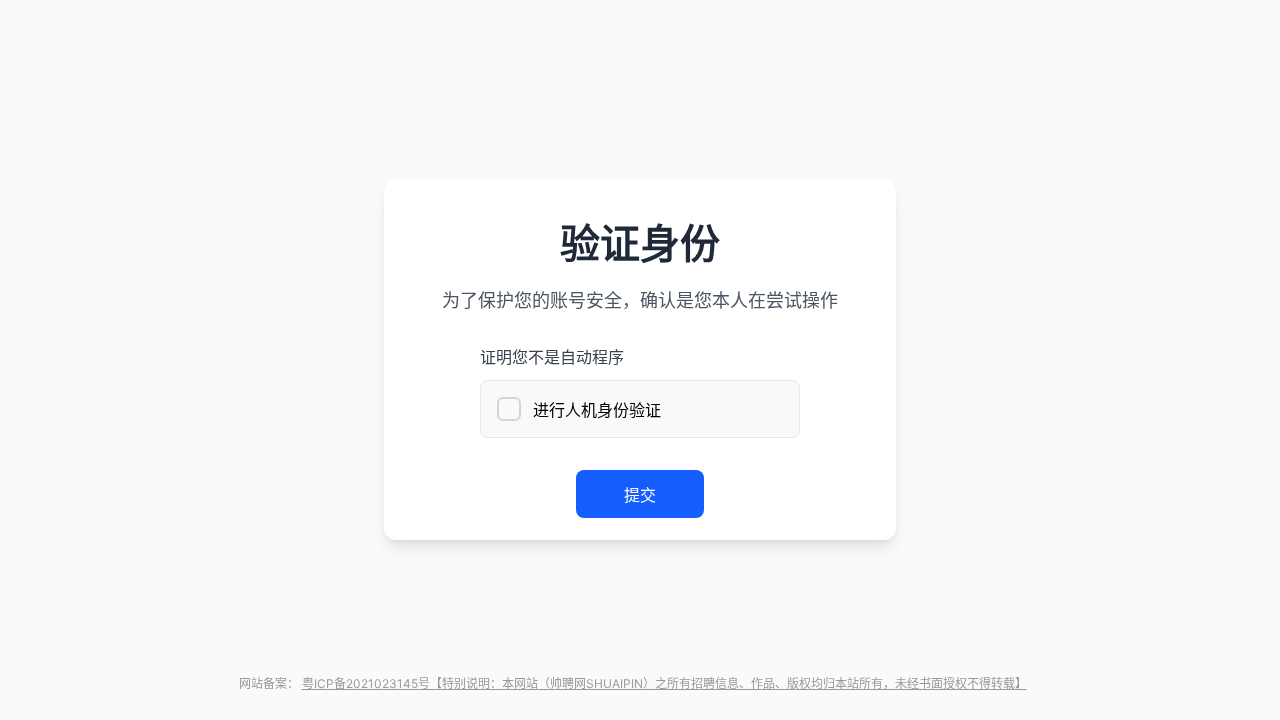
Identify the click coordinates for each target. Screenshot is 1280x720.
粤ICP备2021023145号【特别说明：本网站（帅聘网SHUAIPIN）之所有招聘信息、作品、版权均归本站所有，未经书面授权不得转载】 (664, 683)
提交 (640, 495)
